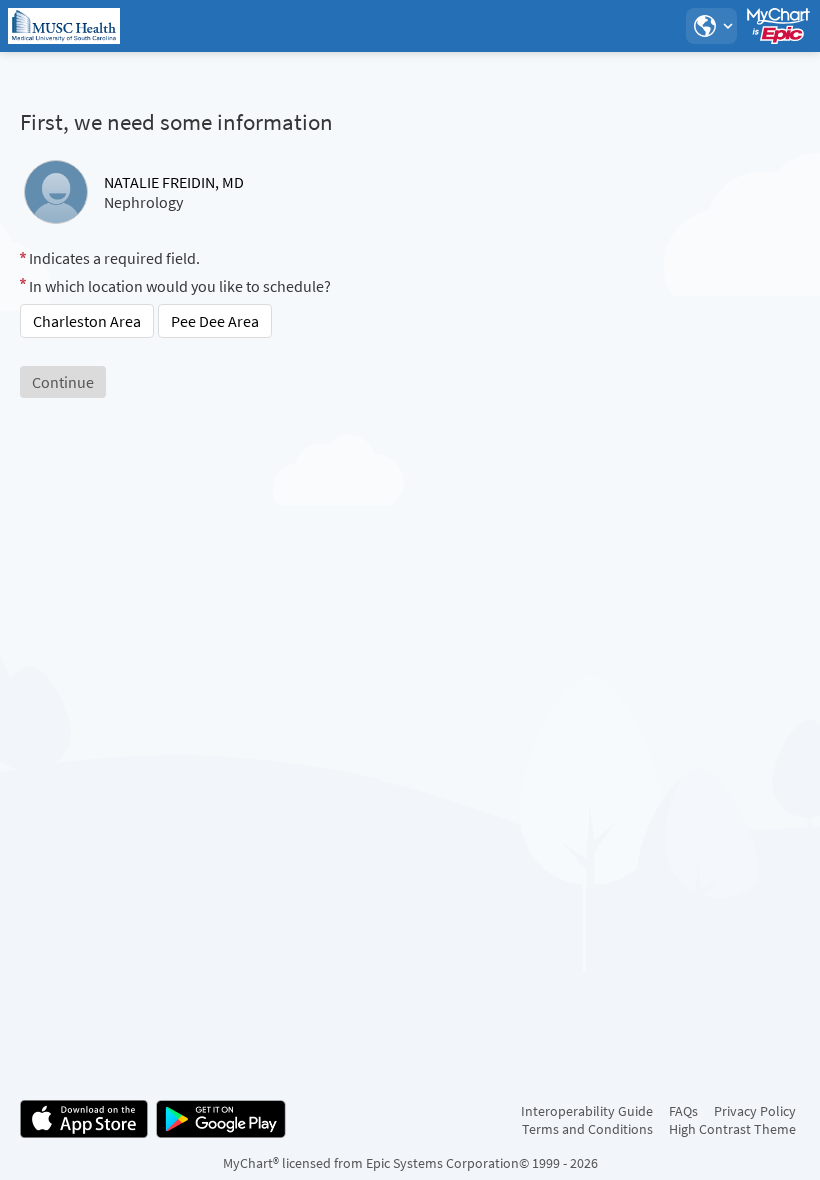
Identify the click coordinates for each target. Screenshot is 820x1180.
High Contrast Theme (732, 1129)
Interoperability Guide (587, 1111)
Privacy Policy (755, 1111)
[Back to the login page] (69, 26)
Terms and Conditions (587, 1129)
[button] (711, 26)
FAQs (683, 1111)
